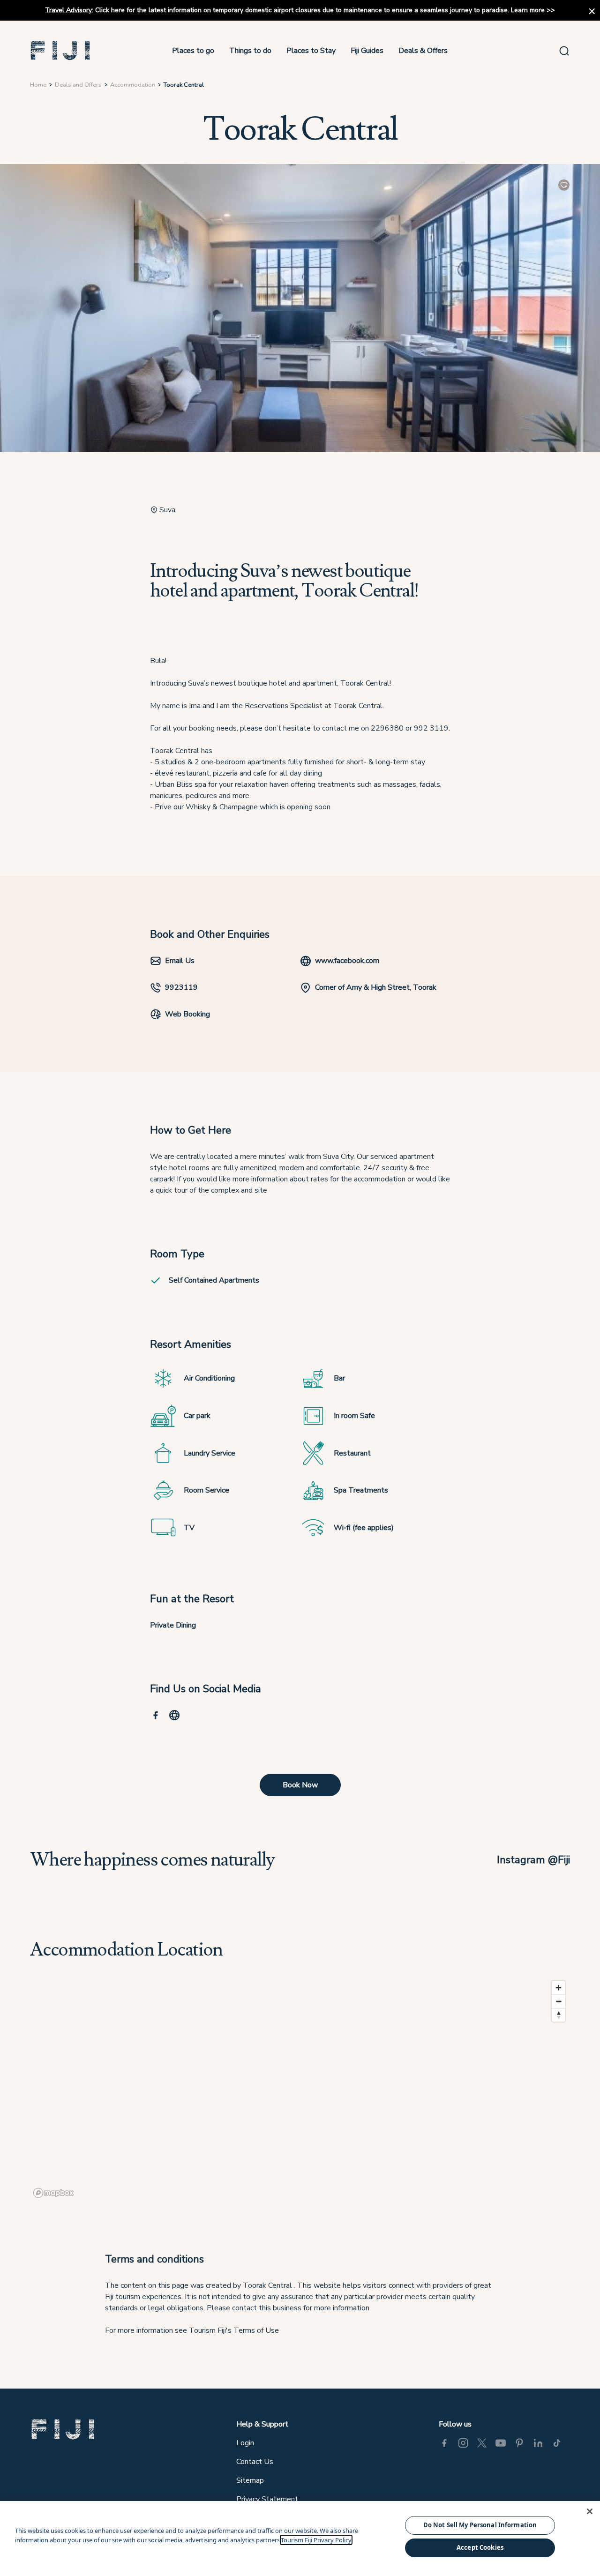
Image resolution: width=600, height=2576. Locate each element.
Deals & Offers (423, 51)
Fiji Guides (367, 51)
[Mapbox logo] (53, 2193)
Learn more (528, 10)
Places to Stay (311, 51)
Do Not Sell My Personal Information (480, 2525)
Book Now (300, 1785)
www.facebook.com (347, 961)
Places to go (193, 51)
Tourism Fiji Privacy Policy (316, 2540)
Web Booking (187, 1014)
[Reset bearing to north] (559, 2015)
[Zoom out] (559, 2001)
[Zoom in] (559, 1988)
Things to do (250, 51)
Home (38, 85)
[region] (300, 2089)
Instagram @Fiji (533, 1860)
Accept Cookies (480, 2547)
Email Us (180, 961)
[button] (60, 51)
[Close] (590, 2511)
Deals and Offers (78, 85)
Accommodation (133, 85)
